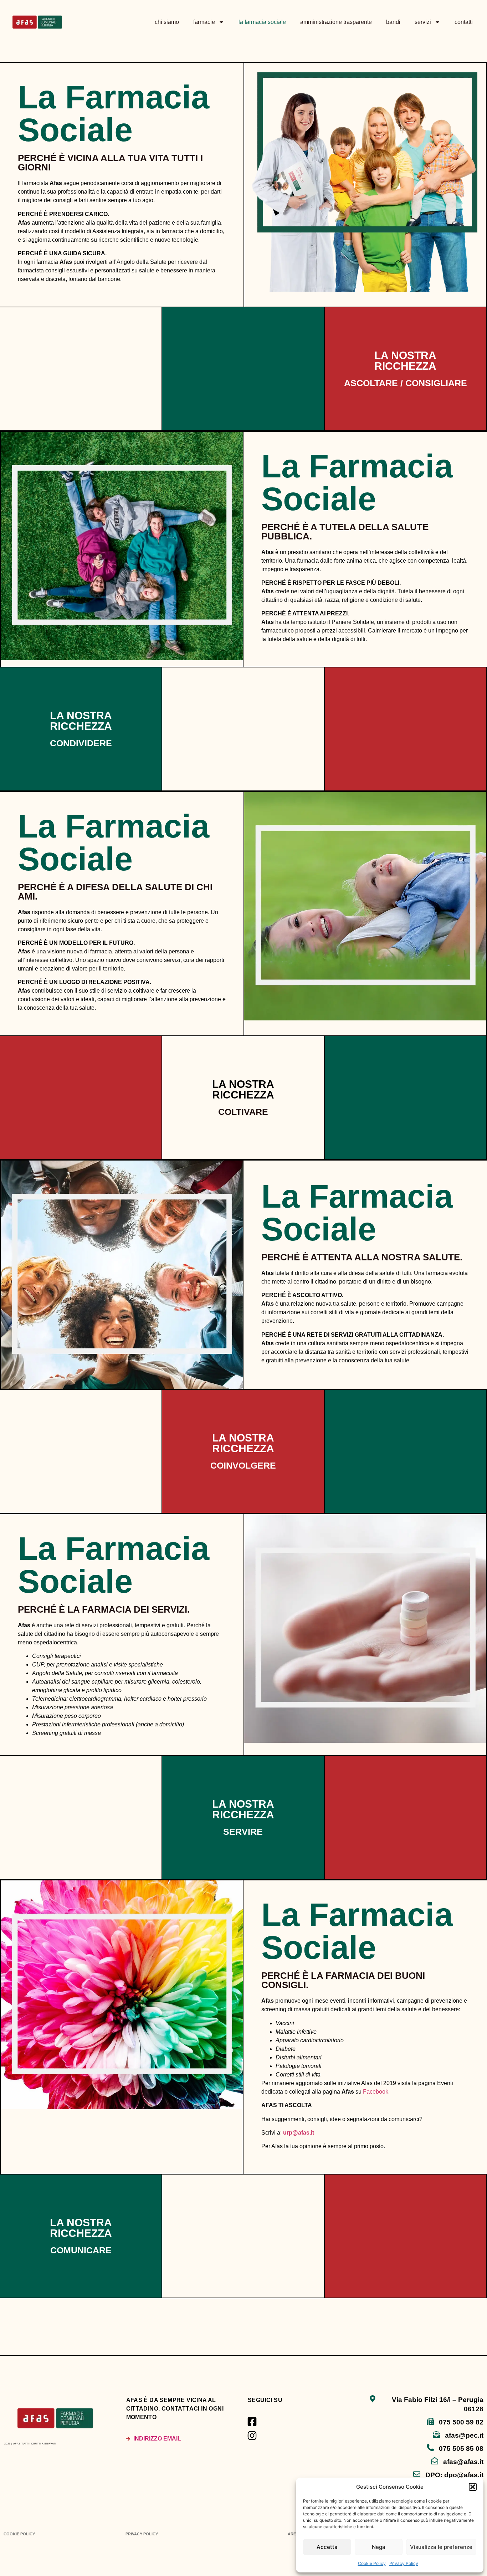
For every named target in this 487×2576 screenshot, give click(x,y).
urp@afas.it (299, 2133)
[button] (473, 2487)
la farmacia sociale (262, 22)
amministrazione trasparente (336, 22)
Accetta (327, 2547)
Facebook (376, 2092)
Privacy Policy (404, 2563)
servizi (423, 22)
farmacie (204, 22)
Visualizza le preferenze (441, 2547)
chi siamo (167, 22)
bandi (393, 22)
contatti (464, 22)
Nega (379, 2547)
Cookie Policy (372, 2563)
